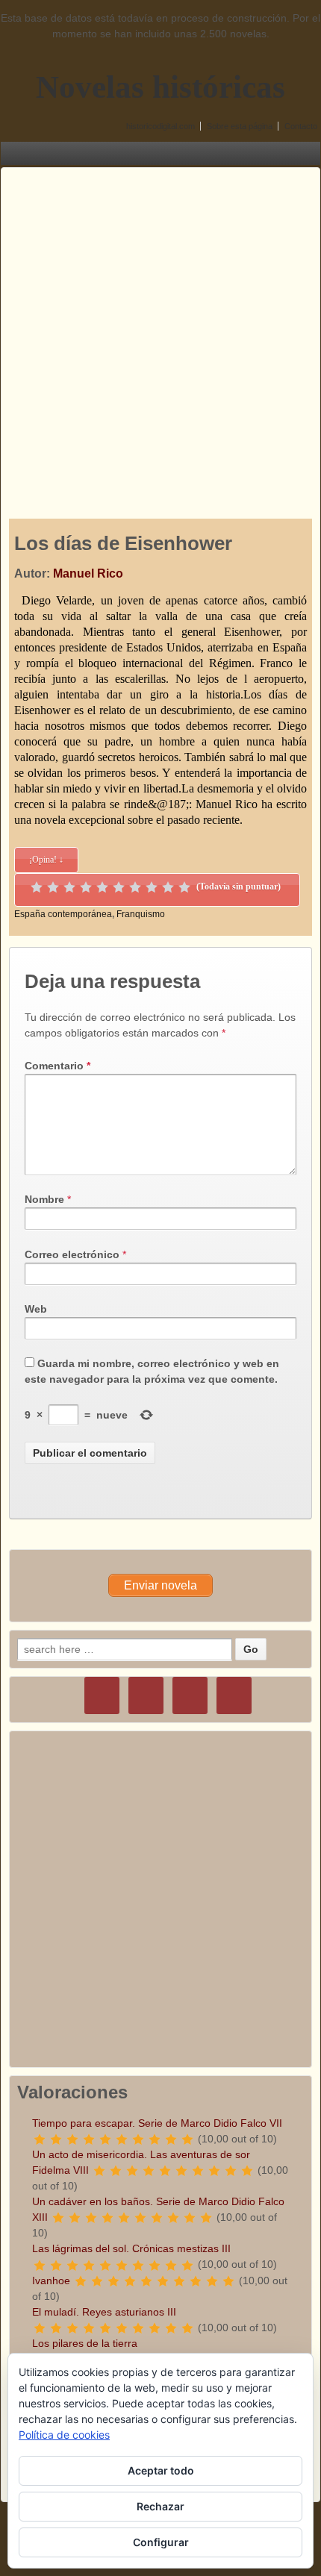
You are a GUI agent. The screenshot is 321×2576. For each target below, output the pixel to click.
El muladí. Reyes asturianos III (104, 2312)
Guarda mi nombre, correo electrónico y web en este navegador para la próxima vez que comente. (152, 1371)
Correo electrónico (72, 1254)
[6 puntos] (119, 887)
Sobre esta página (240, 126)
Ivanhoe (51, 2280)
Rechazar (160, 2506)
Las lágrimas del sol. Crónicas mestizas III (131, 2248)
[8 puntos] (152, 887)
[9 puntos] (168, 887)
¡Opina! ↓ (46, 860)
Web (36, 1309)
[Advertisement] (160, 328)
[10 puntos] (184, 887)
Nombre (44, 1199)
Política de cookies (64, 2435)
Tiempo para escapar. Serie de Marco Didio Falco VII (157, 2123)
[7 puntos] (135, 887)
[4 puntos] (86, 887)
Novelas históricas (160, 87)
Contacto (301, 126)
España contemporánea (63, 914)
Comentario (57, 1066)
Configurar (161, 2542)
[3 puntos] (69, 887)
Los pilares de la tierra (85, 2343)
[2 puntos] (53, 887)
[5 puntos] (102, 887)
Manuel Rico (88, 573)
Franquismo (141, 914)
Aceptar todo (161, 2470)
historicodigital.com (160, 126)
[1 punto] (37, 887)
